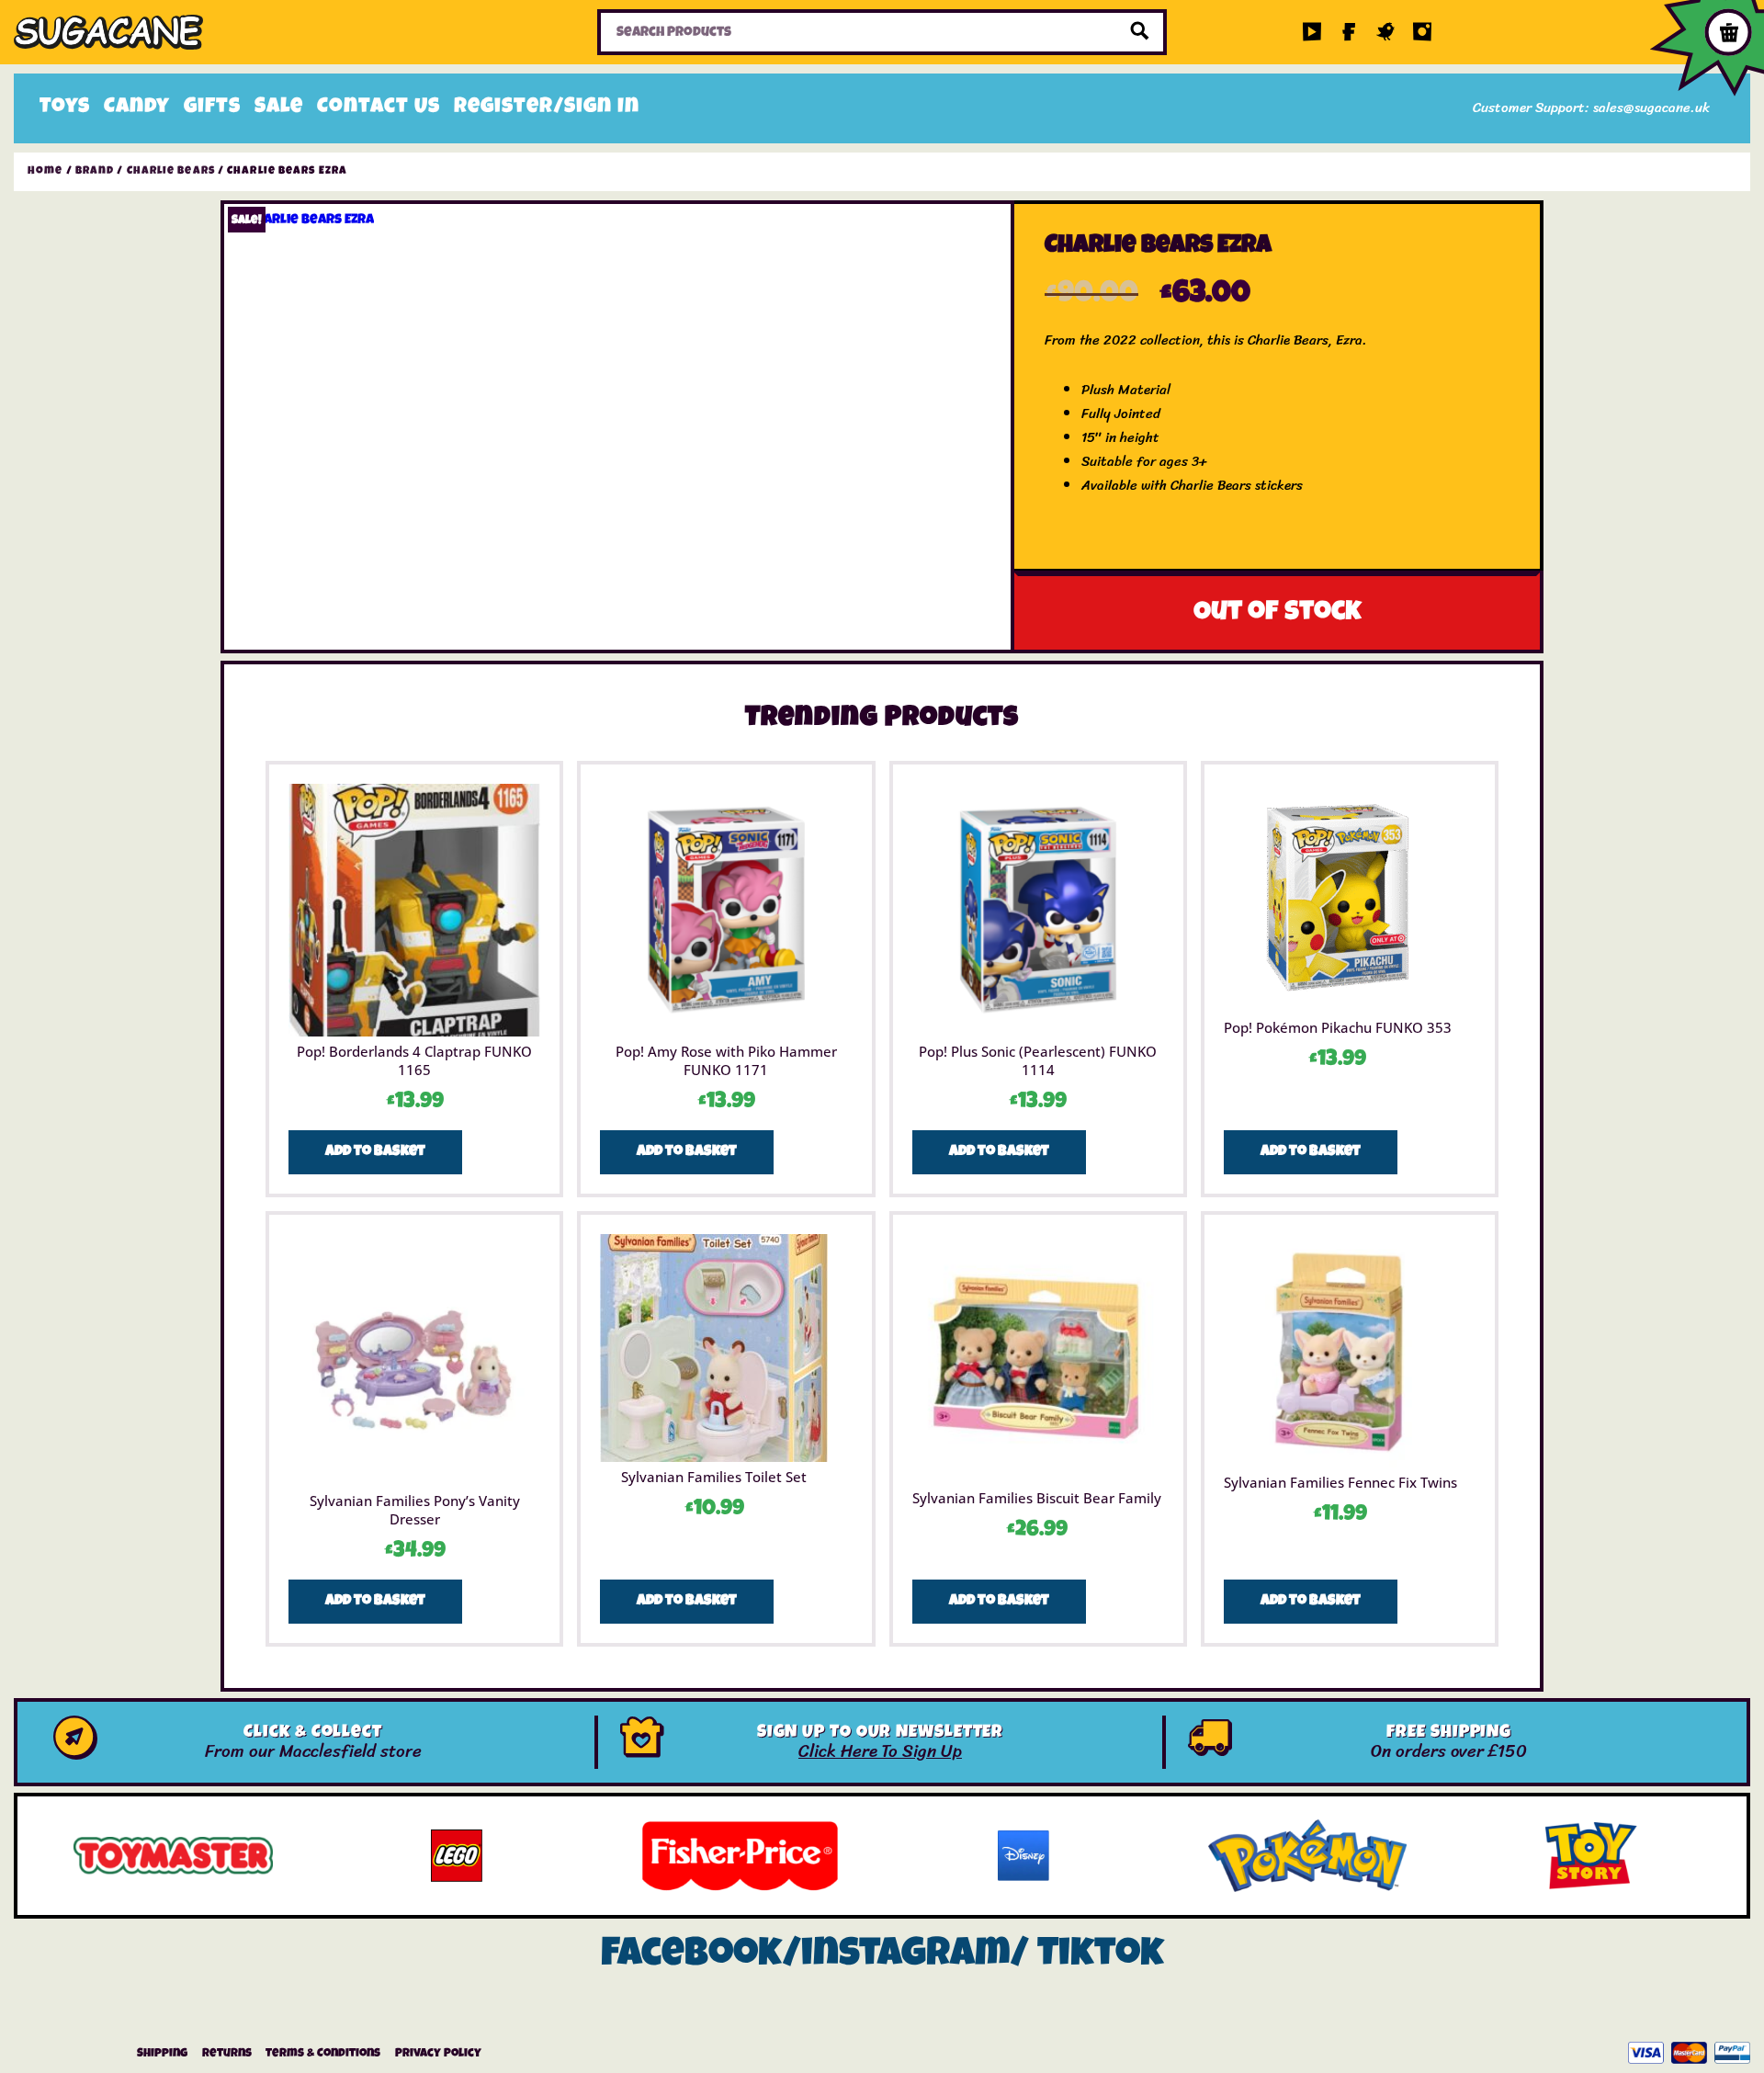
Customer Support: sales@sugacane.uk (1591, 108)
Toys (65, 108)
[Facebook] (1349, 32)
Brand (95, 172)
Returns (227, 2054)
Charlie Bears (171, 172)
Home (45, 172)
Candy (137, 108)
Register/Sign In (547, 108)
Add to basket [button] (375, 1152)
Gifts (212, 108)
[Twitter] (1385, 32)
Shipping (162, 2054)
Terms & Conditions (323, 2054)
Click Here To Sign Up (880, 1751)
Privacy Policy (438, 2054)
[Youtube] (1312, 32)
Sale (279, 108)
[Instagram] (1422, 32)
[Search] (1140, 32)
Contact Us (379, 108)
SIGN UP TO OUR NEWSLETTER (881, 1733)
